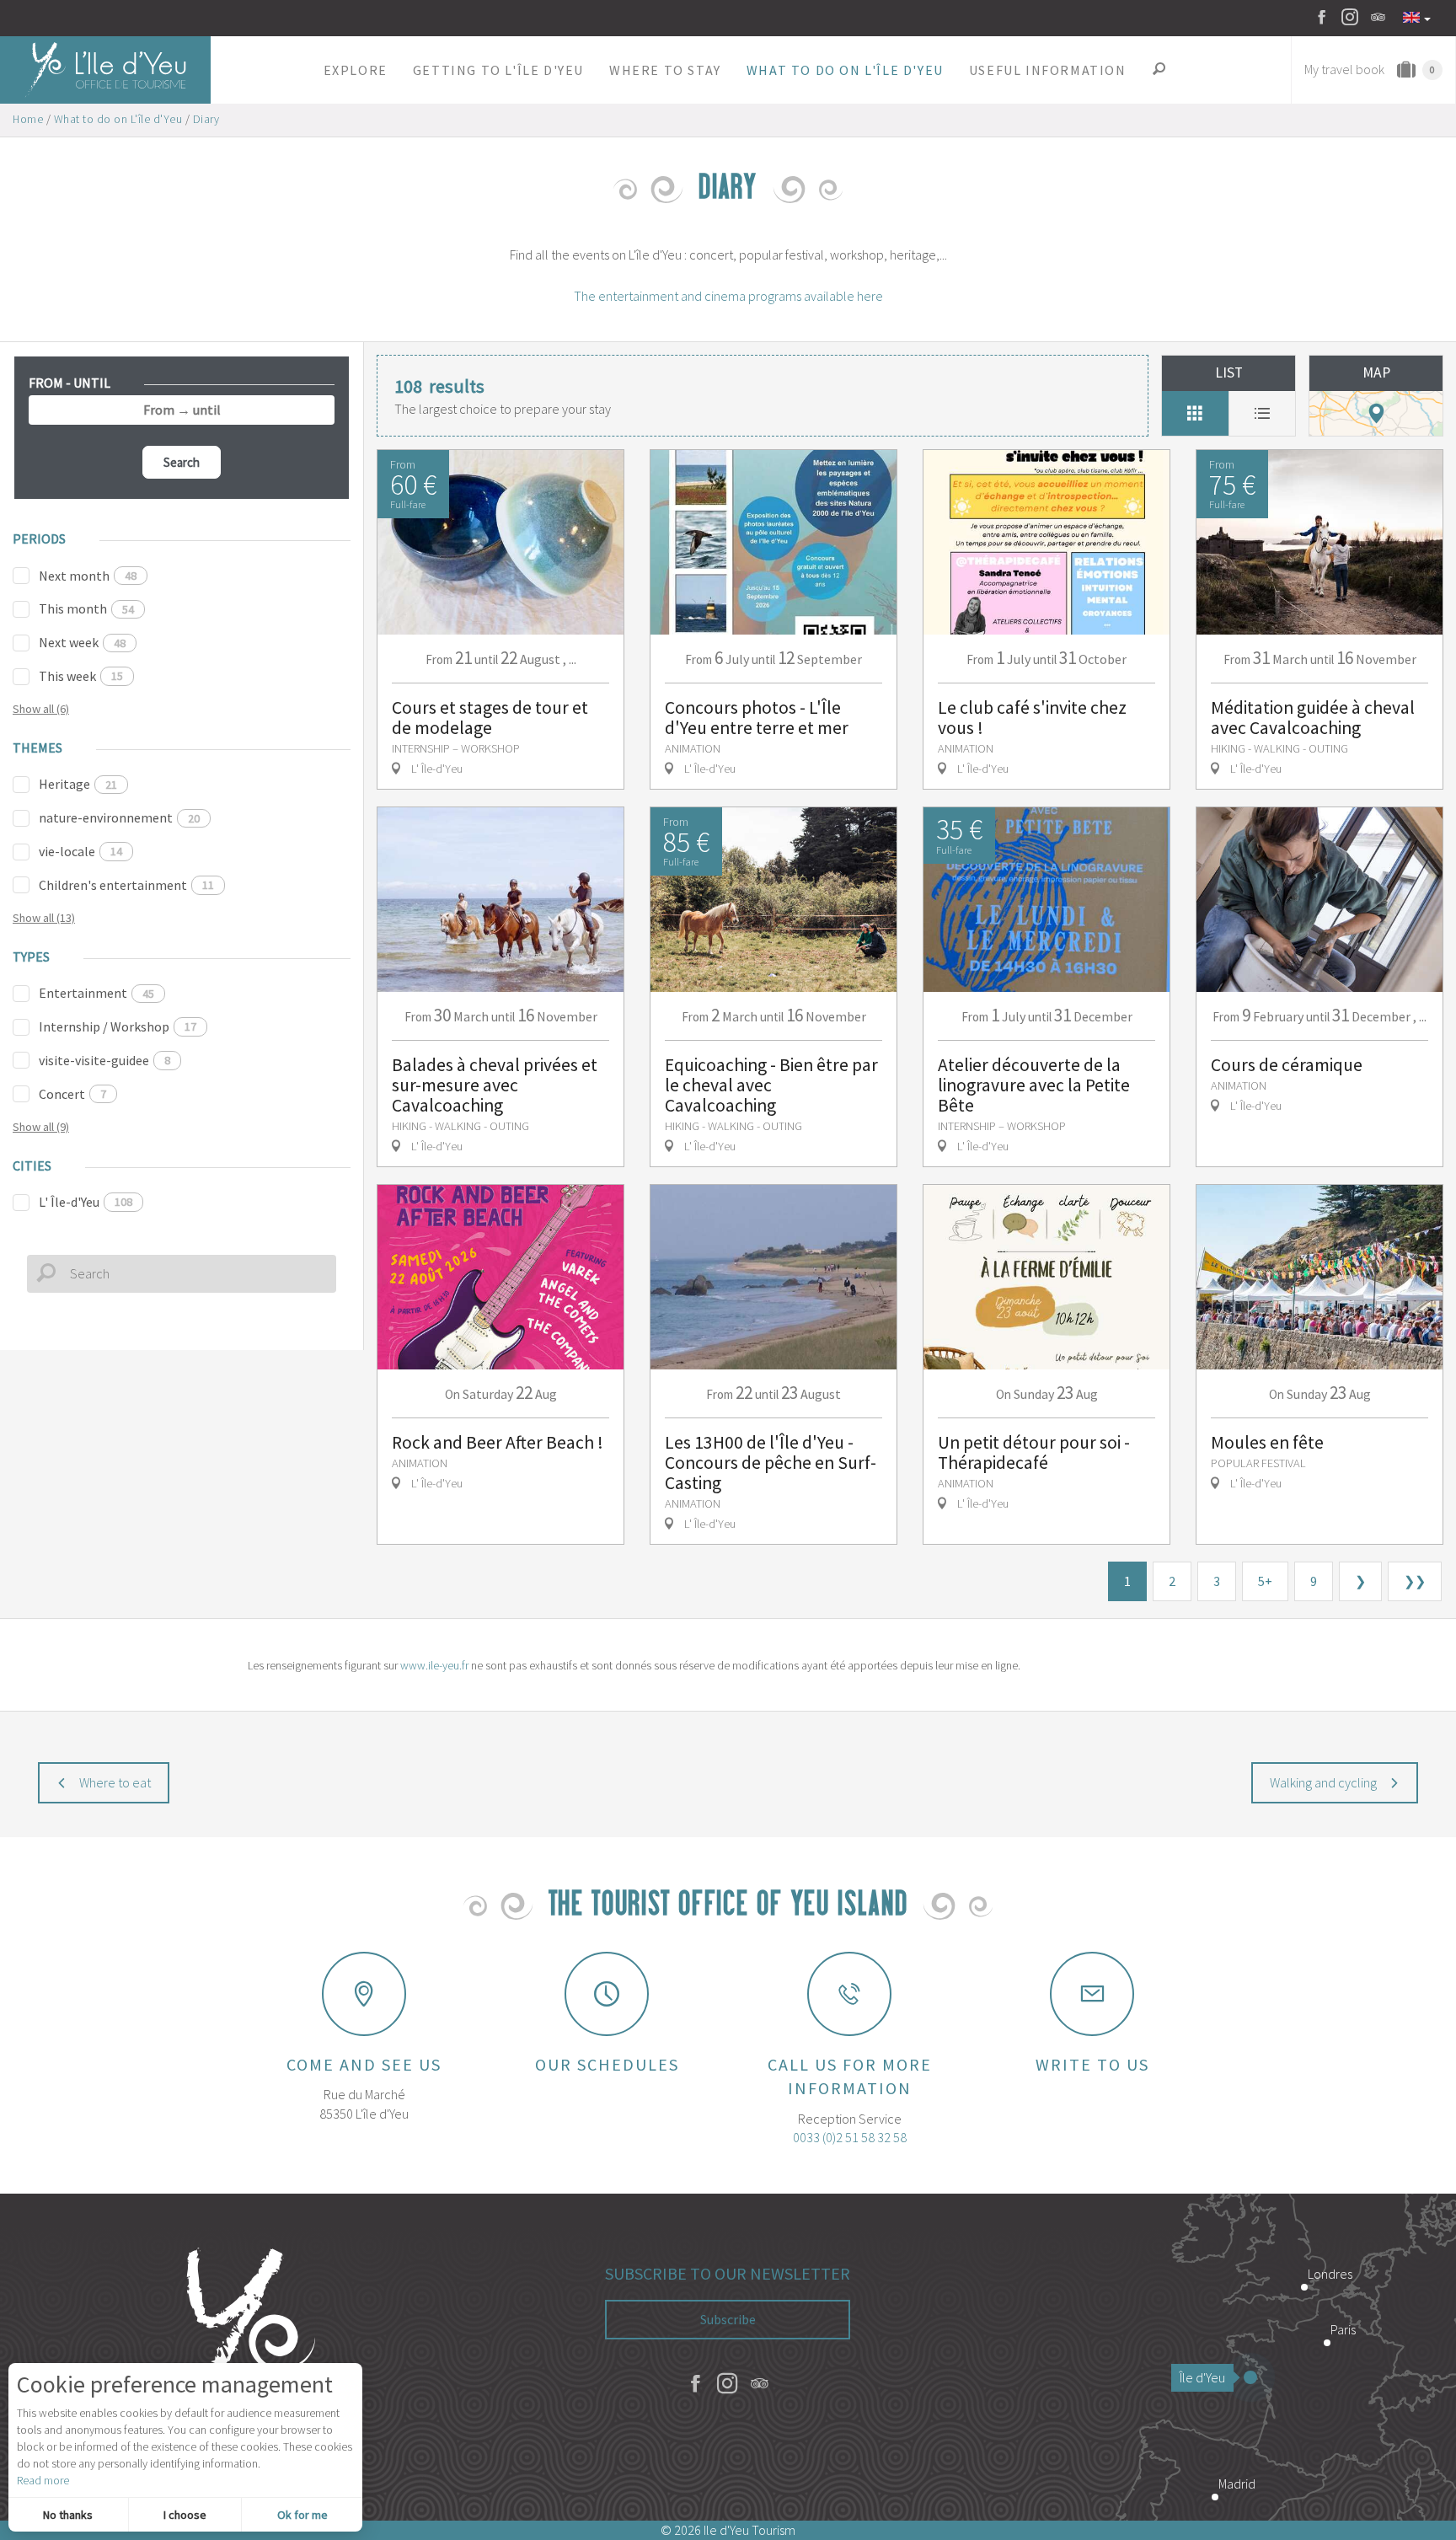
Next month (88, 576)
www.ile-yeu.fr (434, 1665)
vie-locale (80, 851)
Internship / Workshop (118, 1026)
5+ (1265, 1581)
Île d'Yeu (1202, 2377)
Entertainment (96, 993)
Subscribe (728, 2319)
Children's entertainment (126, 885)
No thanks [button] (68, 2515)
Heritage (78, 784)
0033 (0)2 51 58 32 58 (850, 2137)
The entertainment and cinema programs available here (728, 296)
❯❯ (1415, 1581)
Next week (82, 642)
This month (86, 608)
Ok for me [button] (302, 2515)
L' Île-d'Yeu (86, 1202)
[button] (356, 70)
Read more (43, 2480)
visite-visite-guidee (104, 1060)
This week (81, 676)
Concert (72, 1094)
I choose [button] (185, 2515)
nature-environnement (119, 817)
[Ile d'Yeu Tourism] (243, 2357)
